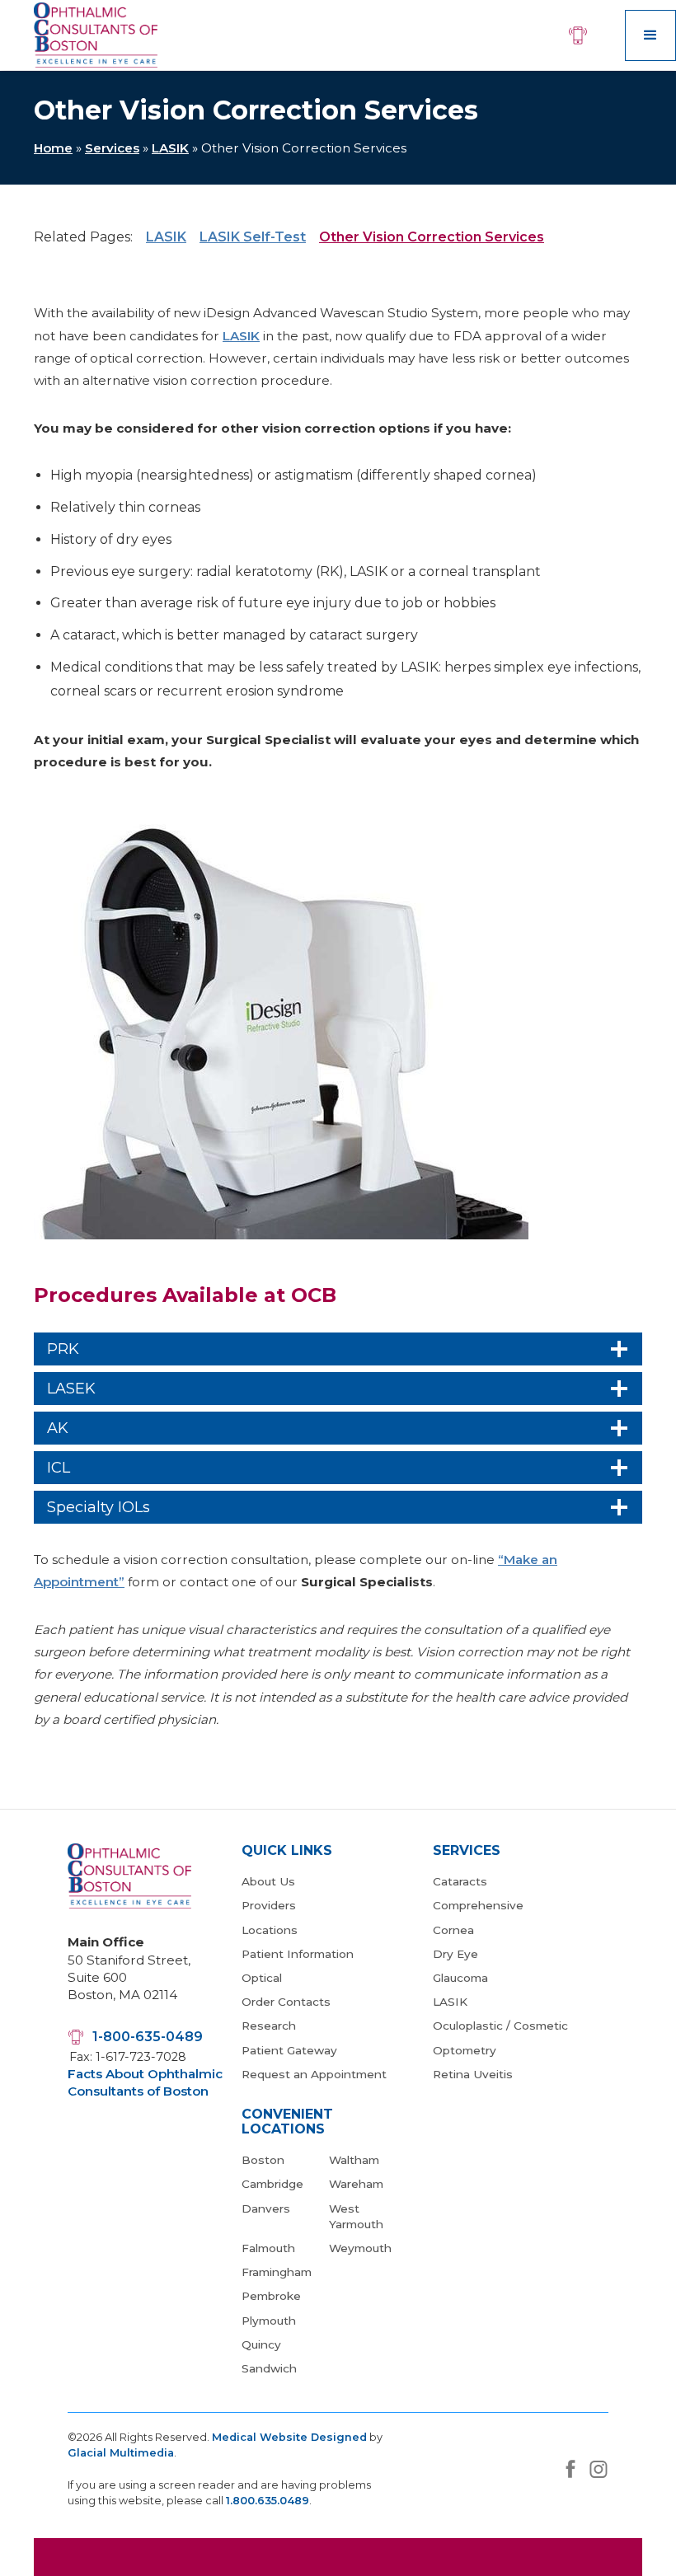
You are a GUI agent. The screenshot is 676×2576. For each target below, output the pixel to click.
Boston (263, 2160)
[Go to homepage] (96, 35)
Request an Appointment (314, 2074)
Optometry (465, 2050)
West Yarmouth (356, 2216)
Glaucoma (460, 1978)
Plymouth (269, 2321)
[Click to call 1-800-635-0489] (580, 35)
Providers (269, 1905)
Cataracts (460, 1881)
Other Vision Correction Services (432, 237)
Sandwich (269, 2368)
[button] (650, 35)
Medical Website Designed (289, 2437)
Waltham (354, 2160)
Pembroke (271, 2296)
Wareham (356, 2184)
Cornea (453, 1930)
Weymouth (360, 2248)
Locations (270, 1930)
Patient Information (298, 1954)
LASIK (170, 148)
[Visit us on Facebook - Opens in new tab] (570, 2469)
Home (53, 148)
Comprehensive (478, 1905)
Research (269, 2026)
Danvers (266, 2208)
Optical (262, 1978)
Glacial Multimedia (121, 2453)
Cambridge (272, 2184)
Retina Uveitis (473, 2074)
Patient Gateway (289, 2050)
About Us (268, 1881)
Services (112, 148)
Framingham (277, 2272)
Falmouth (268, 2248)
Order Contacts (286, 2002)
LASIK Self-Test (253, 237)
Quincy (261, 2344)
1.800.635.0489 (268, 2501)
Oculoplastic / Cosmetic (500, 2026)
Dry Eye (455, 1954)
